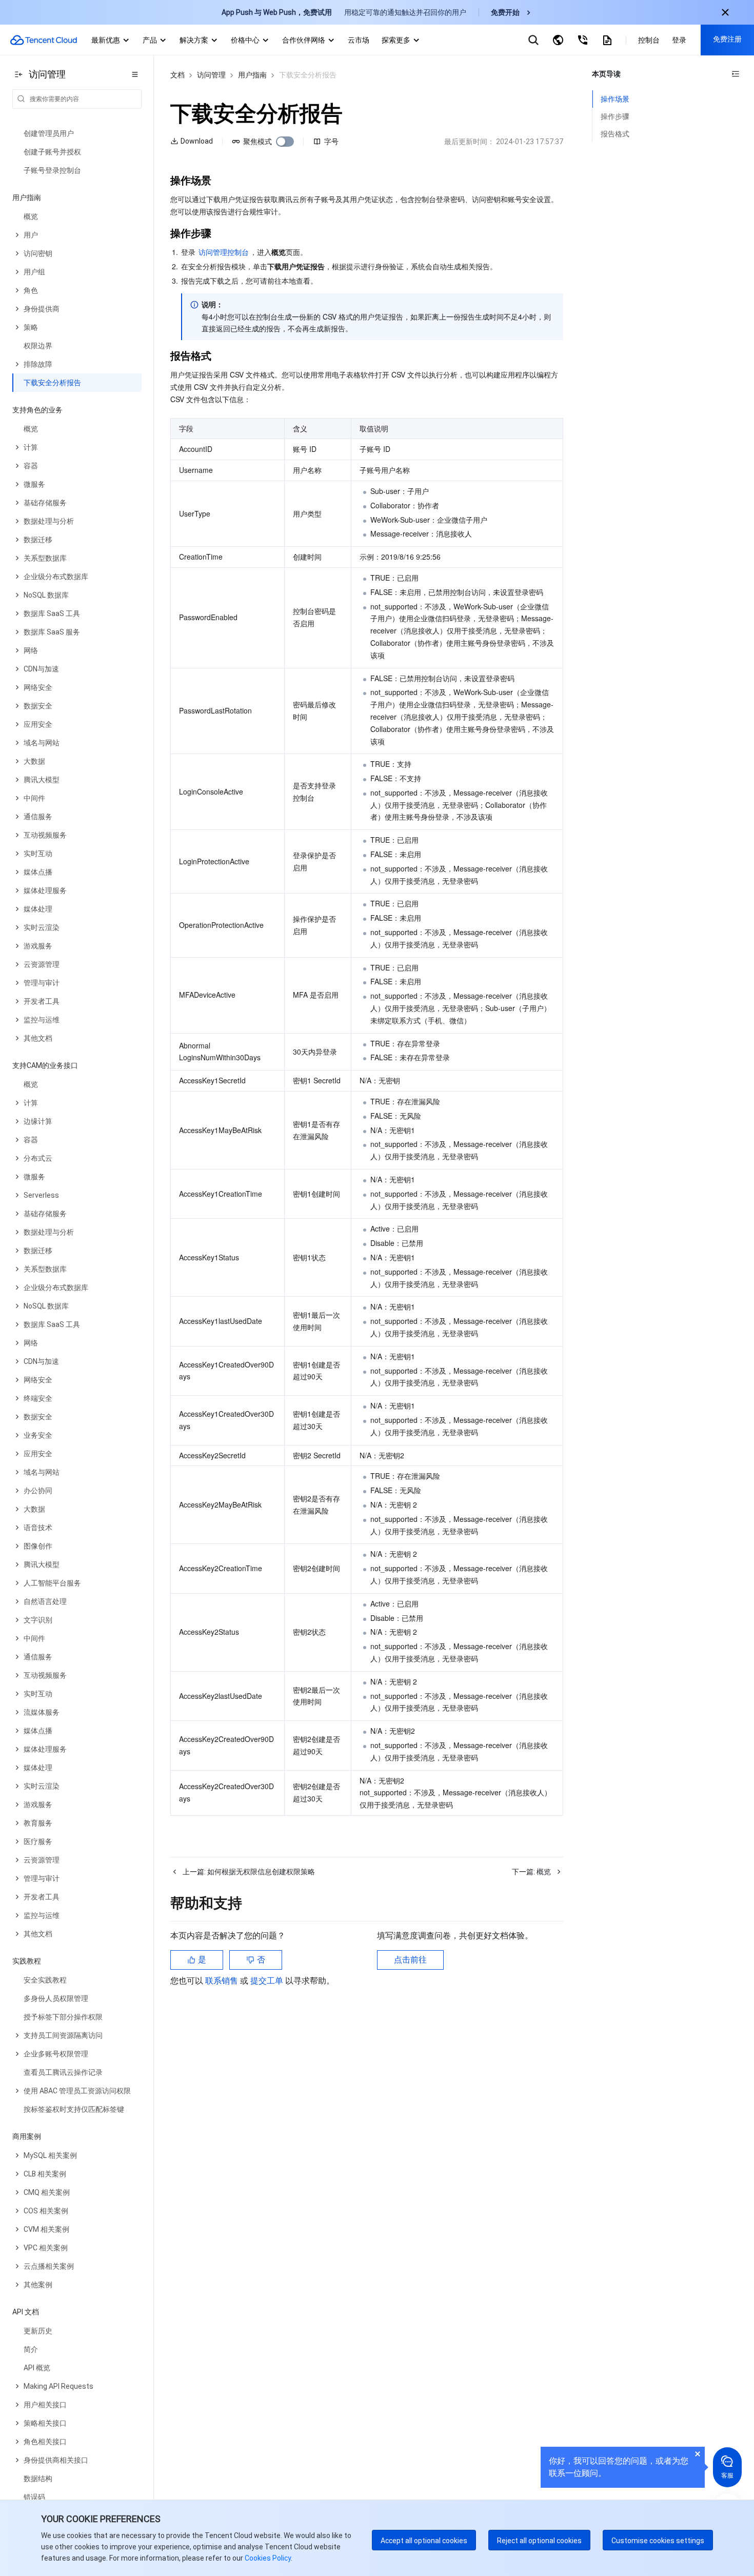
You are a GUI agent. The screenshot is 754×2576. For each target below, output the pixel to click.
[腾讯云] (44, 40)
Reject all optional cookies (539, 2541)
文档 (177, 75)
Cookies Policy (267, 2558)
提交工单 (268, 1981)
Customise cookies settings (658, 2541)
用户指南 (252, 75)
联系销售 (223, 1981)
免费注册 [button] (727, 39)
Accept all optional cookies (424, 2541)
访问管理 (211, 75)
